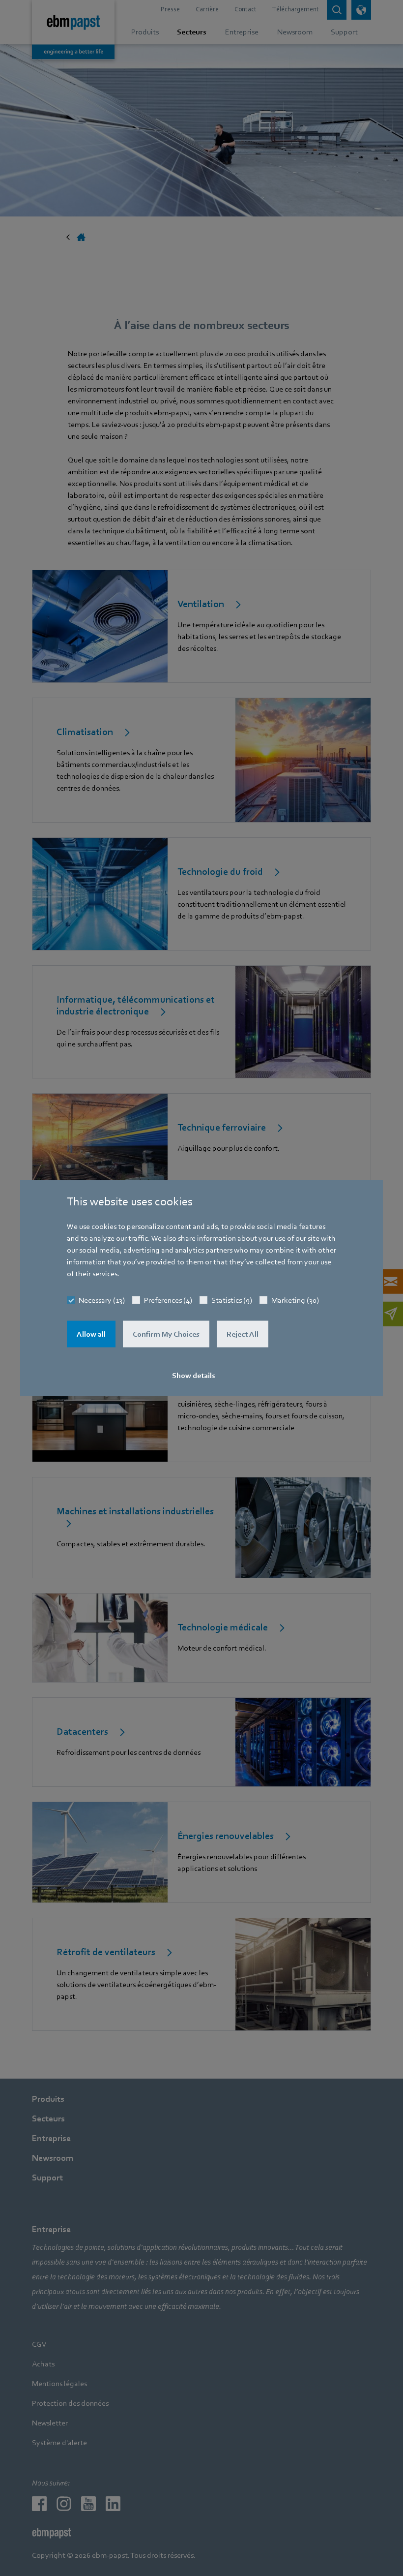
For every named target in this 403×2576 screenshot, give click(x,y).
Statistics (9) (232, 1300)
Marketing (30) (295, 1300)
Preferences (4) (168, 1300)
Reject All (243, 1334)
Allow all (91, 1334)
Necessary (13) (102, 1300)
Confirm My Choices (166, 1334)
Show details (194, 1376)
